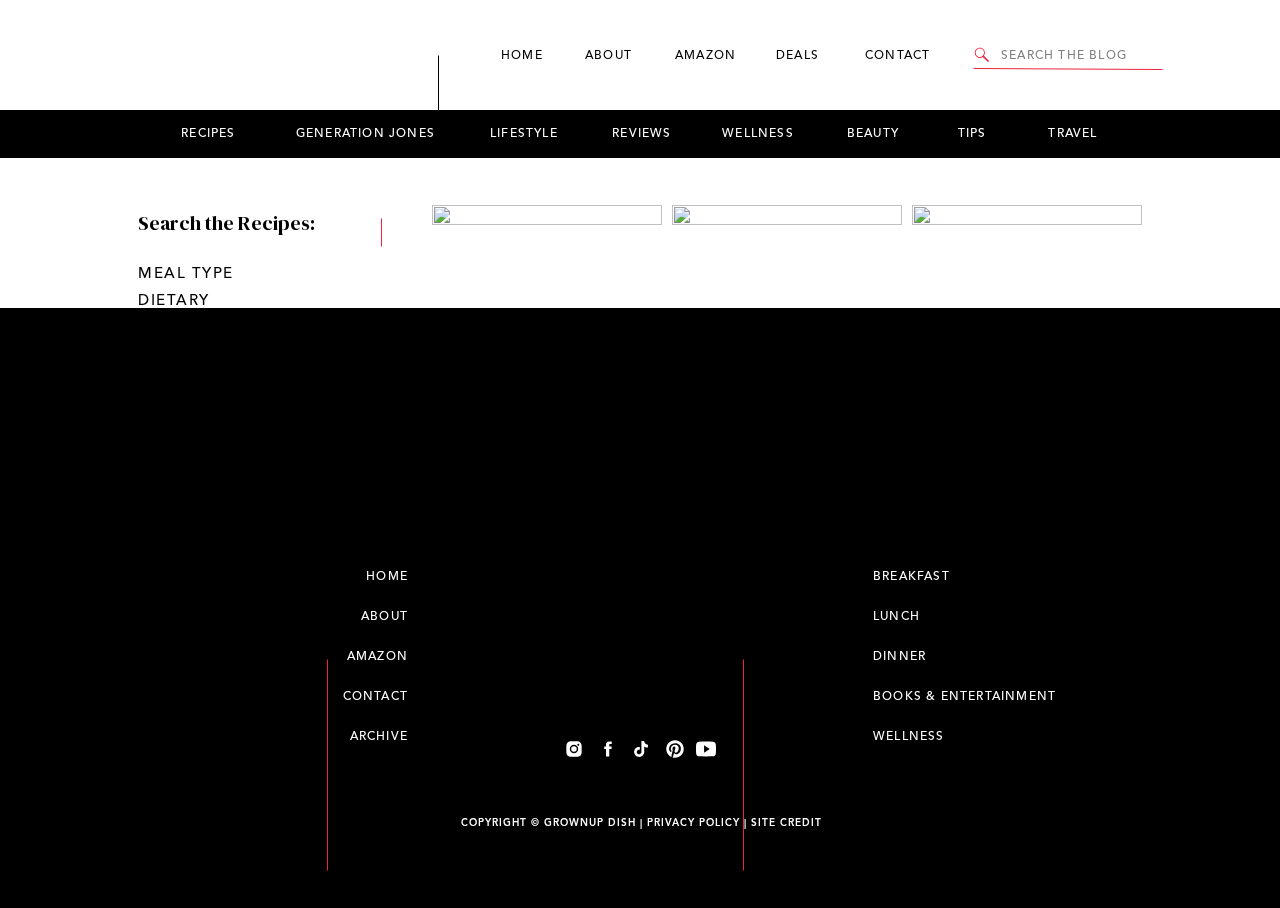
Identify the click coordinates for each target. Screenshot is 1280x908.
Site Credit (786, 823)
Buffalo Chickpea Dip (787, 588)
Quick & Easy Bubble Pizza (547, 806)
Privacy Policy (693, 823)
